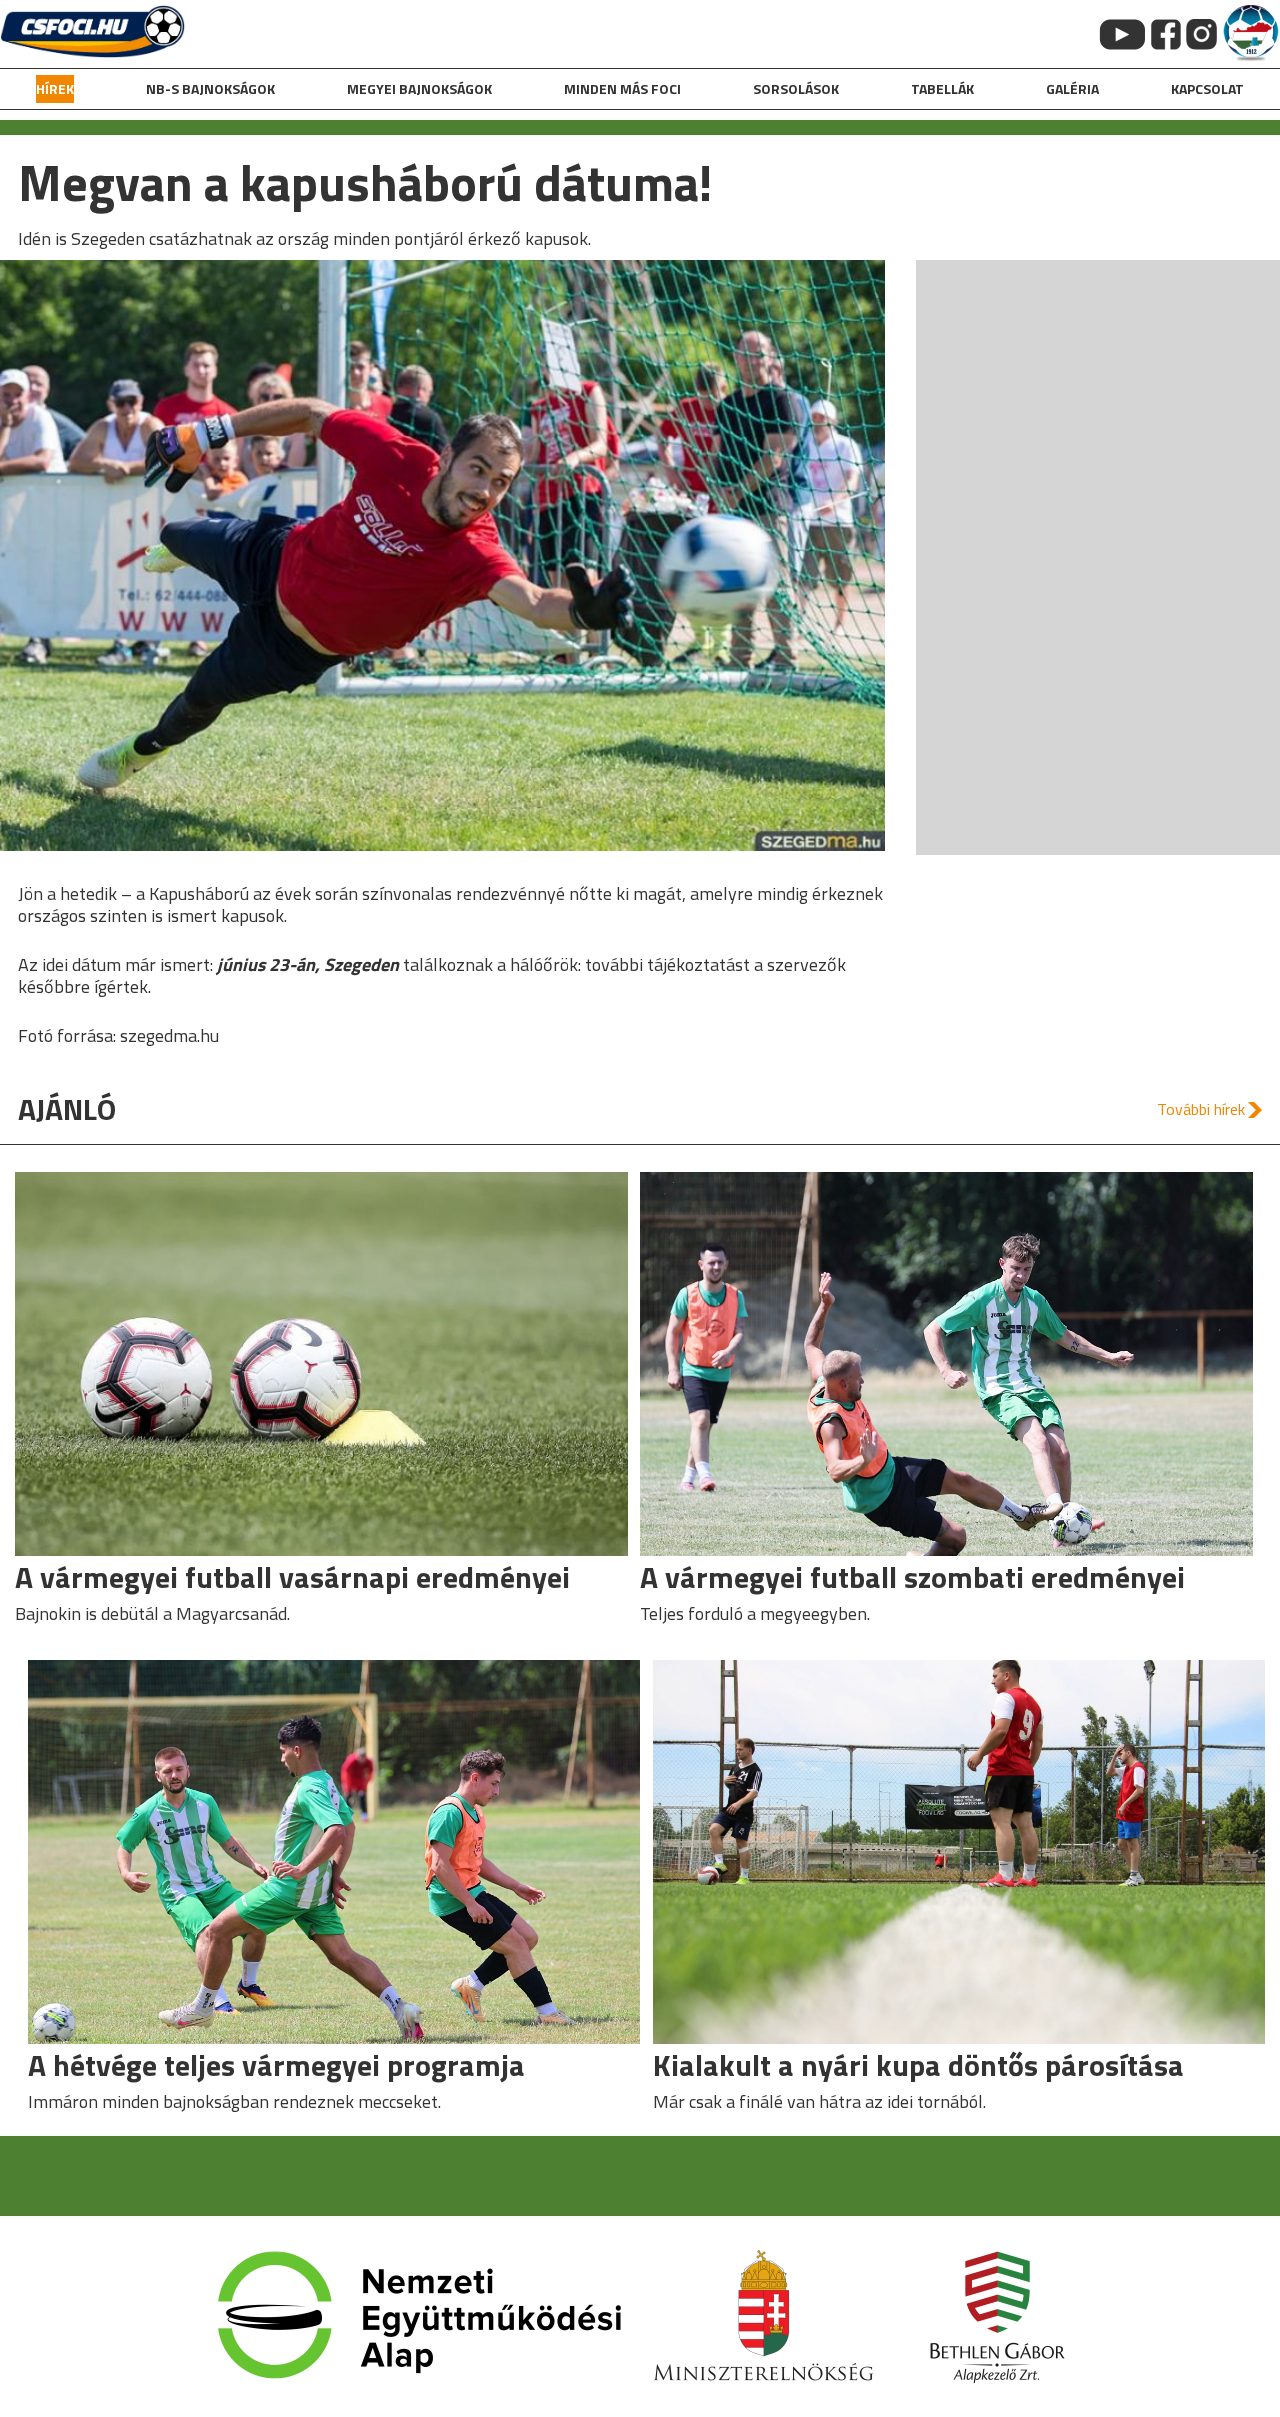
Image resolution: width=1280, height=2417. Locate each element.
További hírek (1201, 1109)
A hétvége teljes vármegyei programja (276, 2065)
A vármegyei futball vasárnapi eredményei (292, 1577)
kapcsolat (1207, 88)
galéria (1072, 88)
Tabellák (942, 88)
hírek (55, 88)
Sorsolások (796, 88)
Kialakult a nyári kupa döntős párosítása (918, 2065)
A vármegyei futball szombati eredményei (912, 1577)
